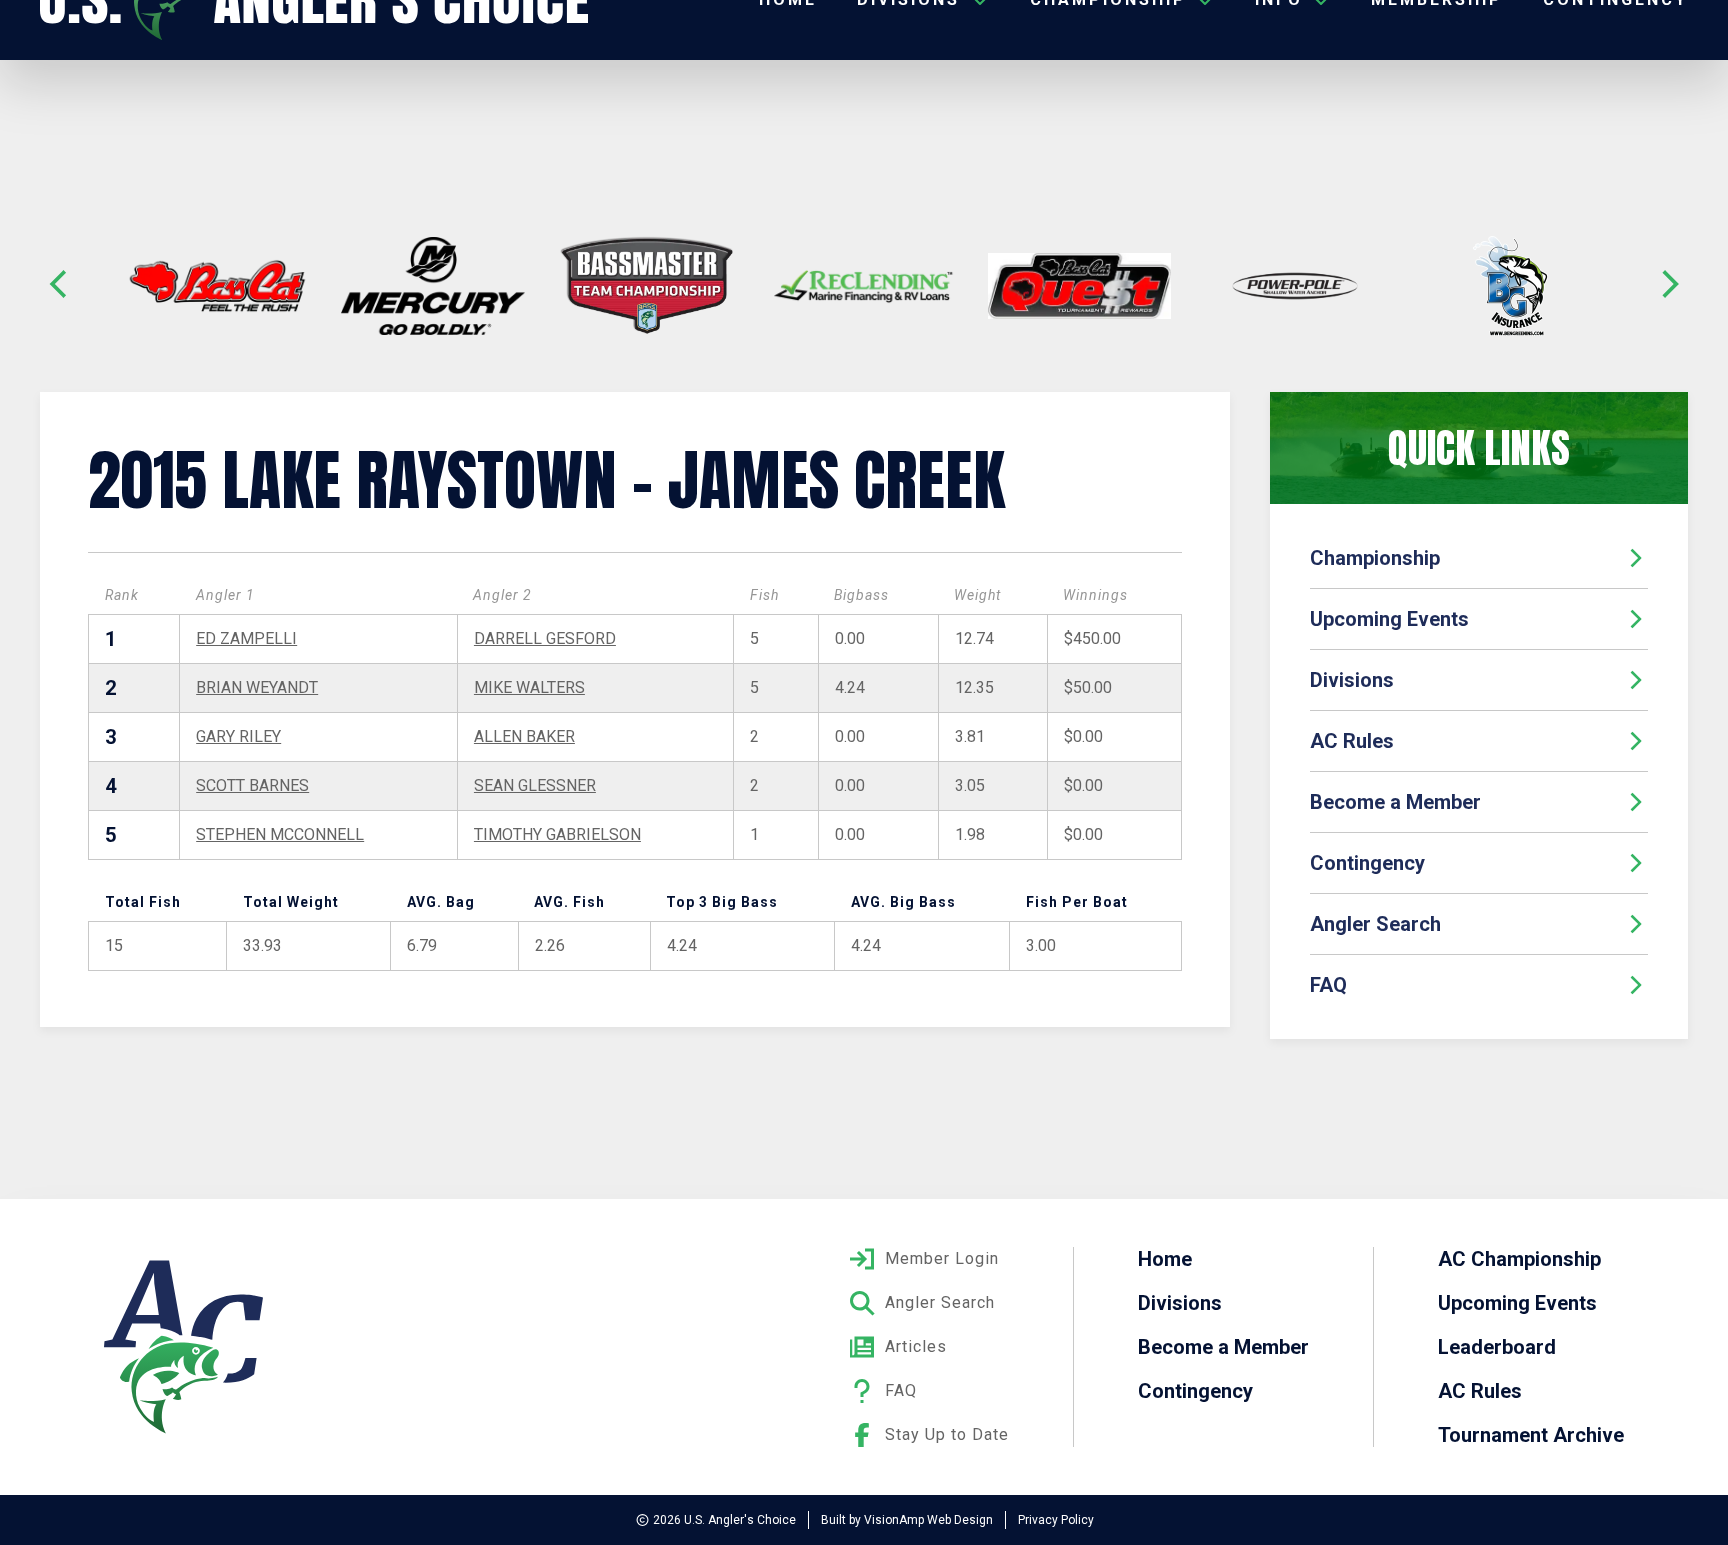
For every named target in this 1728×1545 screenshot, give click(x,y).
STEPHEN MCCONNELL (280, 834)
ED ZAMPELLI (246, 638)
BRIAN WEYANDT (257, 687)
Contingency (1367, 863)
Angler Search (1375, 924)
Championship (1375, 558)
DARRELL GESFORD (545, 638)
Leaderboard (1497, 1347)
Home (1165, 1259)
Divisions (1352, 680)
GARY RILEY (238, 736)
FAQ (1328, 985)
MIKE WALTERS (529, 687)
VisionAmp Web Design (928, 1520)
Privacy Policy (1056, 1520)
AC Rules (1352, 741)
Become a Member (1395, 802)
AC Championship (1519, 1259)
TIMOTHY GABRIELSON (557, 834)
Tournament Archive (1531, 1435)
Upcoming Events (1389, 619)
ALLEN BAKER (524, 736)
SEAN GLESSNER (535, 785)
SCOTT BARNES (252, 785)
